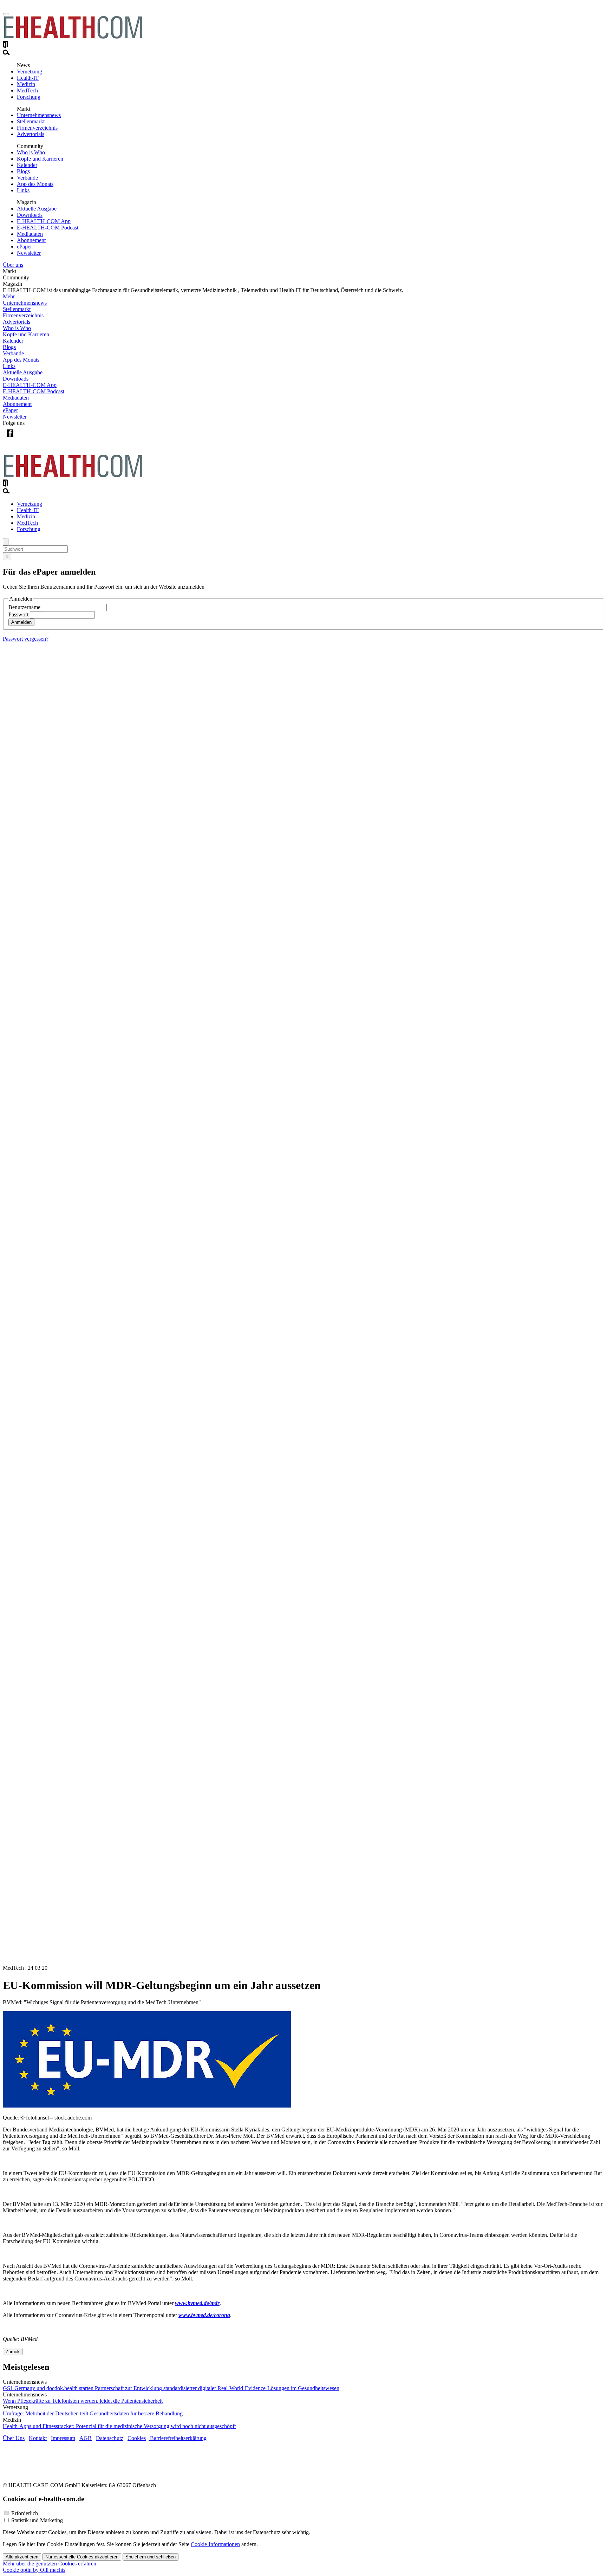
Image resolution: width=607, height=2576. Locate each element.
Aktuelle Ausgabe (37, 209)
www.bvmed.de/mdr (197, 2303)
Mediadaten (30, 234)
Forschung (29, 97)
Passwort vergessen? (26, 639)
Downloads (30, 215)
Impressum (63, 2438)
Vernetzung (30, 72)
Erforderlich (25, 2513)
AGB (86, 2438)
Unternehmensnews (39, 115)
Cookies (137, 2438)
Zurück (13, 2352)
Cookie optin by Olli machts (34, 2570)
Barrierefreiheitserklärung (178, 2438)
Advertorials (31, 134)
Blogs (23, 171)
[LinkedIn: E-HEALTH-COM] (39, 439)
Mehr (9, 296)
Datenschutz (110, 2438)
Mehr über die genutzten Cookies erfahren (50, 2564)
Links (23, 190)
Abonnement (31, 240)
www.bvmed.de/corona (204, 2315)
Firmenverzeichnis (37, 128)
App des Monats (35, 184)
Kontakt (38, 2438)
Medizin (26, 84)
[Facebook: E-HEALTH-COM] (10, 439)
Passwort (18, 614)
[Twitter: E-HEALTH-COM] (24, 439)
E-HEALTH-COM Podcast (48, 228)
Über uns (13, 265)
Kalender (27, 165)
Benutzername (24, 607)
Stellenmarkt (31, 121)
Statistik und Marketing (37, 2520)
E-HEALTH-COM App (44, 221)
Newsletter (29, 253)
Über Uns (14, 2438)
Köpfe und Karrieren (40, 159)
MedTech (27, 90)
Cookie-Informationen (215, 2544)
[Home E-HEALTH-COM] (73, 37)
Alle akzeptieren (22, 2557)
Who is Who (31, 152)
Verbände (27, 178)
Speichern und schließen (151, 2557)
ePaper (24, 247)
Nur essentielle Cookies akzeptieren (82, 2557)
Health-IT (28, 78)
